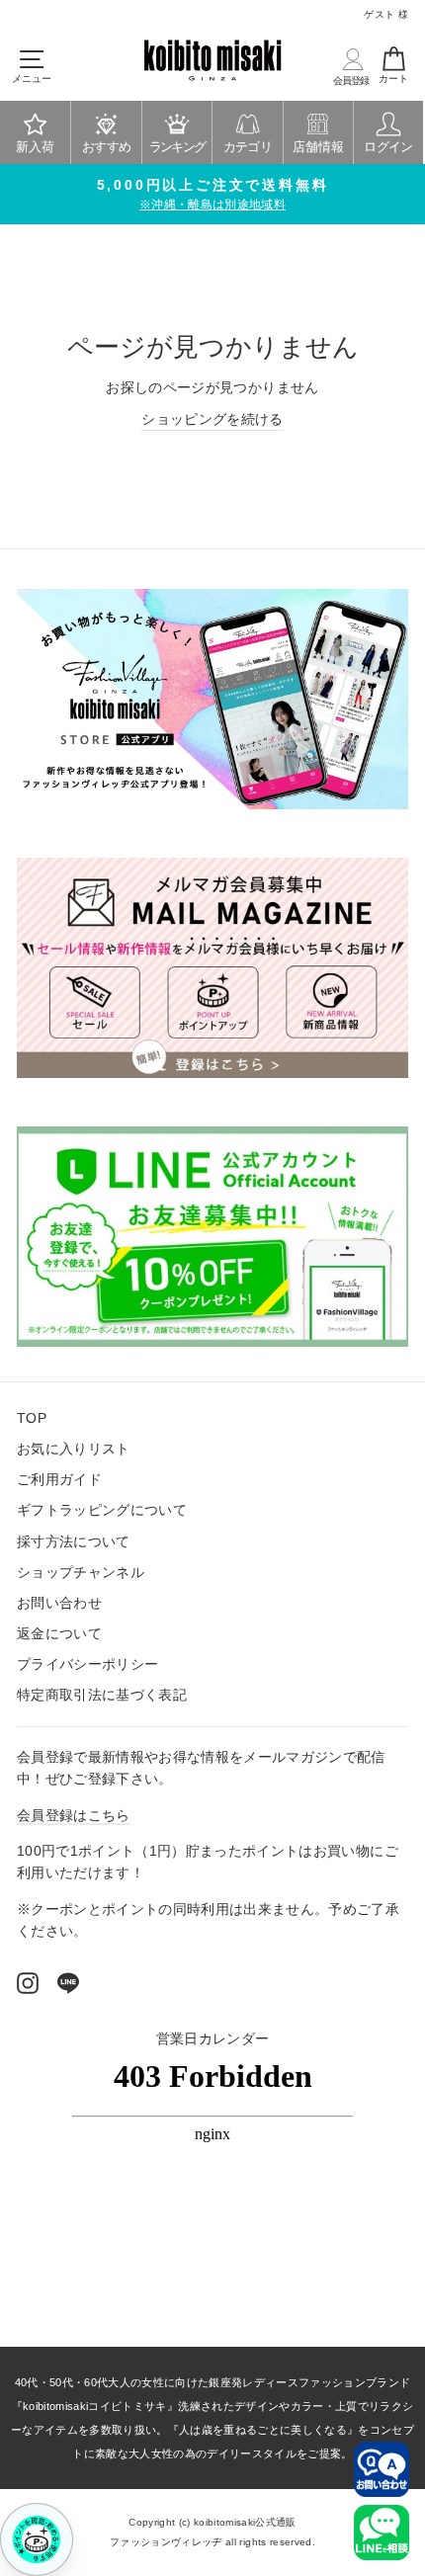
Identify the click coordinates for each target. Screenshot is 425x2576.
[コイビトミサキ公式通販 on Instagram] (28, 1982)
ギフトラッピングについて (102, 1510)
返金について (59, 1634)
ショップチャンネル (81, 1573)
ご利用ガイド (59, 1480)
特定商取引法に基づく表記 (102, 1695)
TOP (32, 1418)
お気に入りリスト (74, 1449)
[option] (212, 195)
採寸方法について (74, 1542)
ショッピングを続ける (212, 419)
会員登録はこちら (74, 1816)
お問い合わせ (59, 1603)
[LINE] (68, 1982)
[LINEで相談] (382, 2533)
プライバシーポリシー (87, 1664)
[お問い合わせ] (382, 2469)
